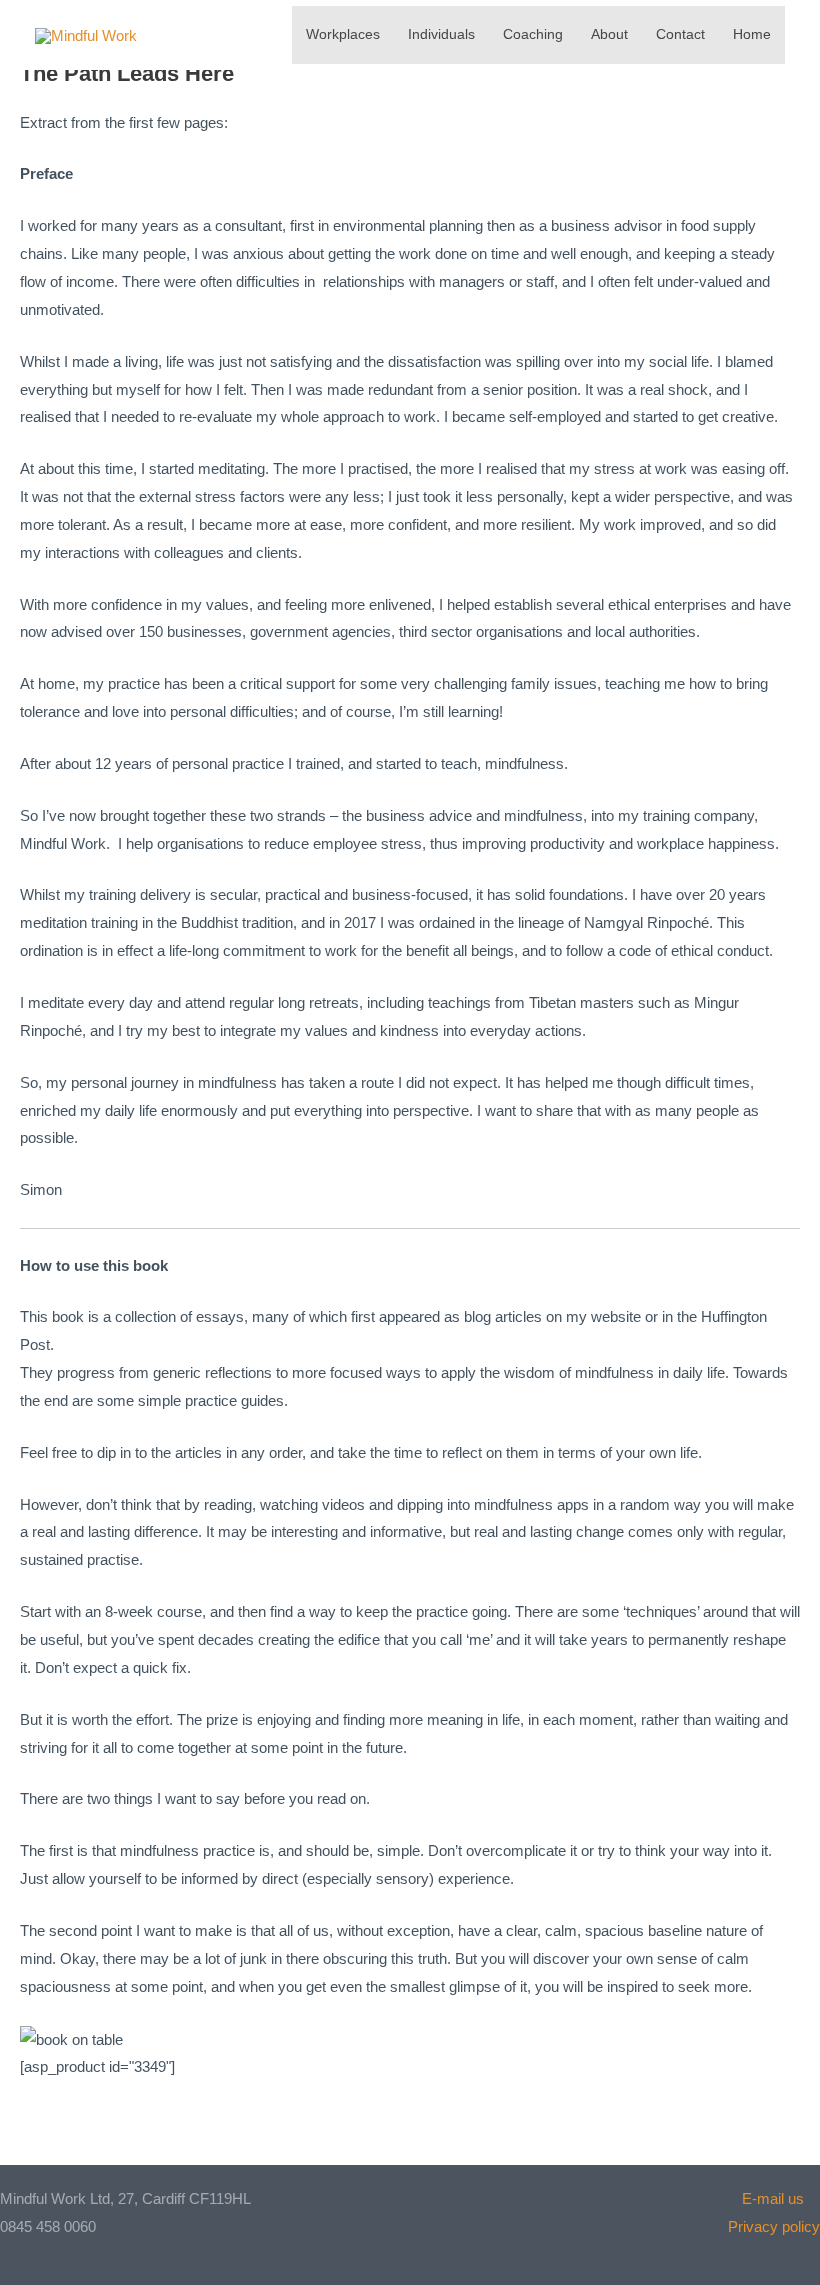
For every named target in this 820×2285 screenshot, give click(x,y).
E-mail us (781, 2198)
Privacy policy (774, 2226)
